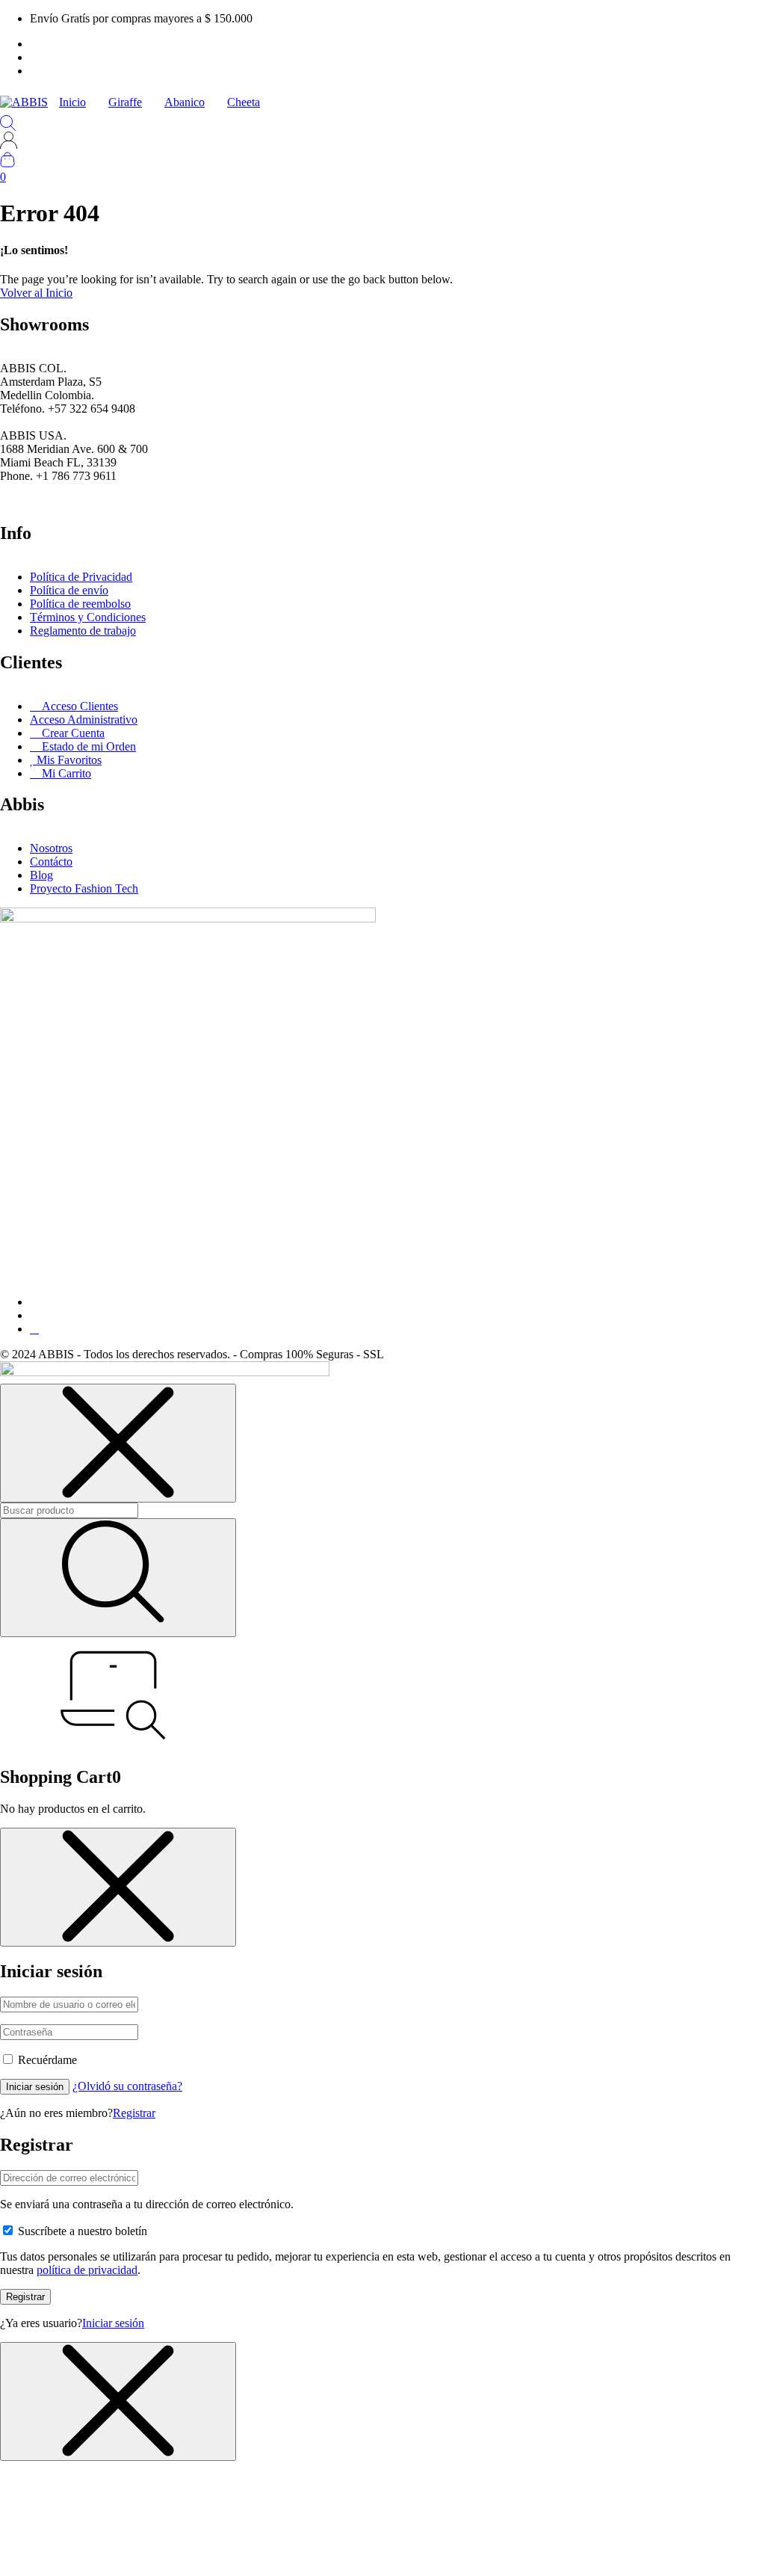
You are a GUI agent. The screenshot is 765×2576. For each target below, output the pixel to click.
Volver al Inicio (36, 293)
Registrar (134, 2113)
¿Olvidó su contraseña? (127, 2086)
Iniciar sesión (35, 2087)
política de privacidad (87, 2270)
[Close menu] (118, 1443)
